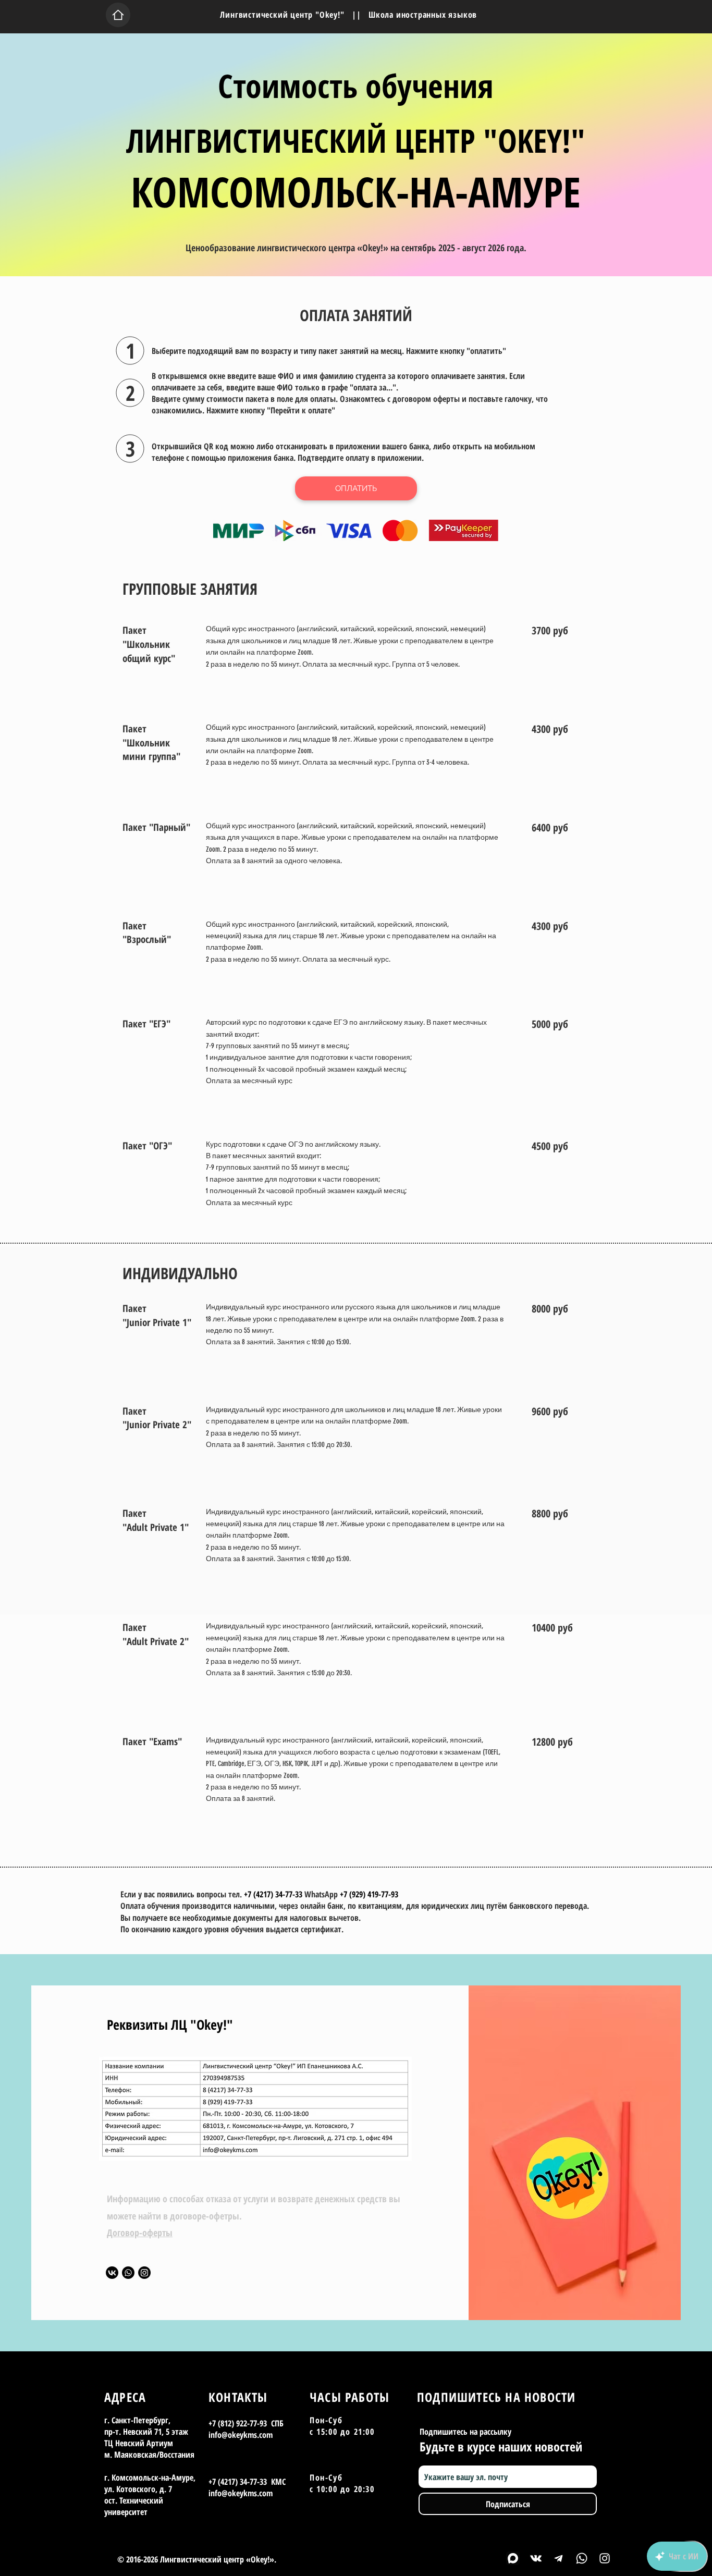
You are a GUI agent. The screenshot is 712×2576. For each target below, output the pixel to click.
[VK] (112, 2273)
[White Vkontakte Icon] (536, 2558)
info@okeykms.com (241, 2435)
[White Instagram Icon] (605, 2558)
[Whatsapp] (128, 2273)
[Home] (118, 15)
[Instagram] (144, 2273)
